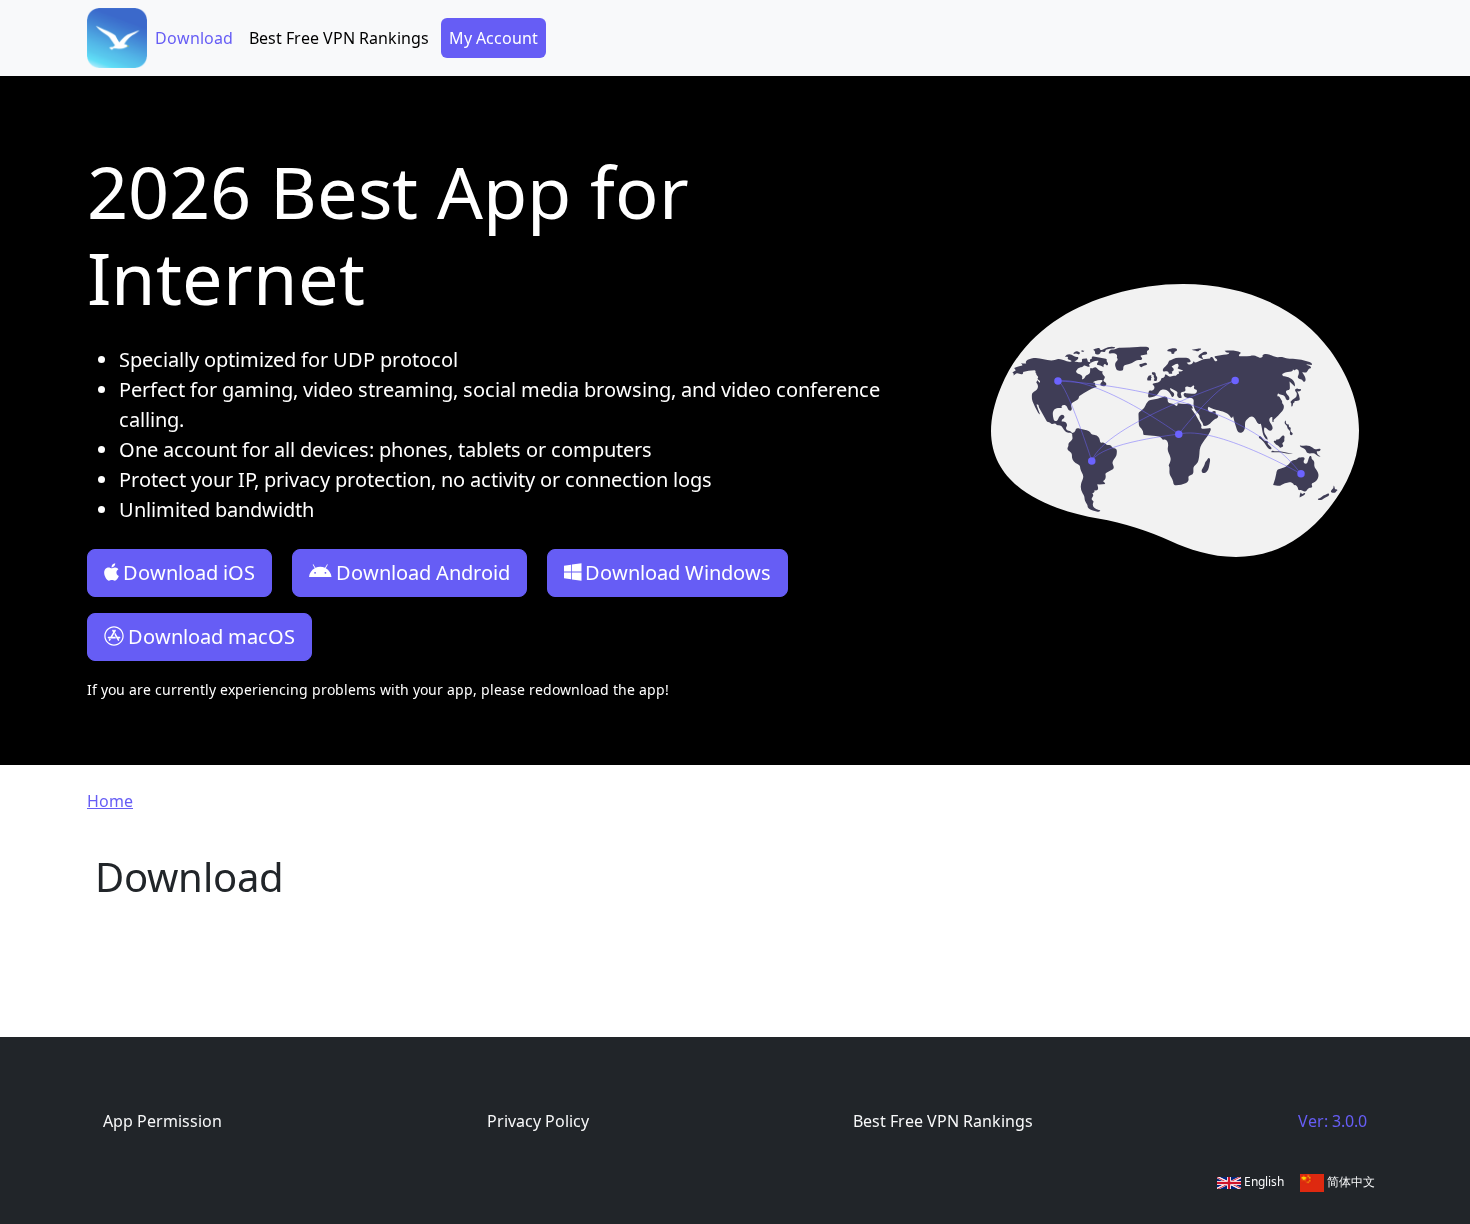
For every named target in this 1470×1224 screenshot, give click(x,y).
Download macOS (211, 636)
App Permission (162, 1121)
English (1262, 1181)
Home (110, 801)
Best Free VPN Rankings (339, 38)
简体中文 (1349, 1181)
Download (194, 38)
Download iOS (189, 572)
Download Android (423, 572)
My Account (493, 38)
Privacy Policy (538, 1121)
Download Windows (678, 572)
